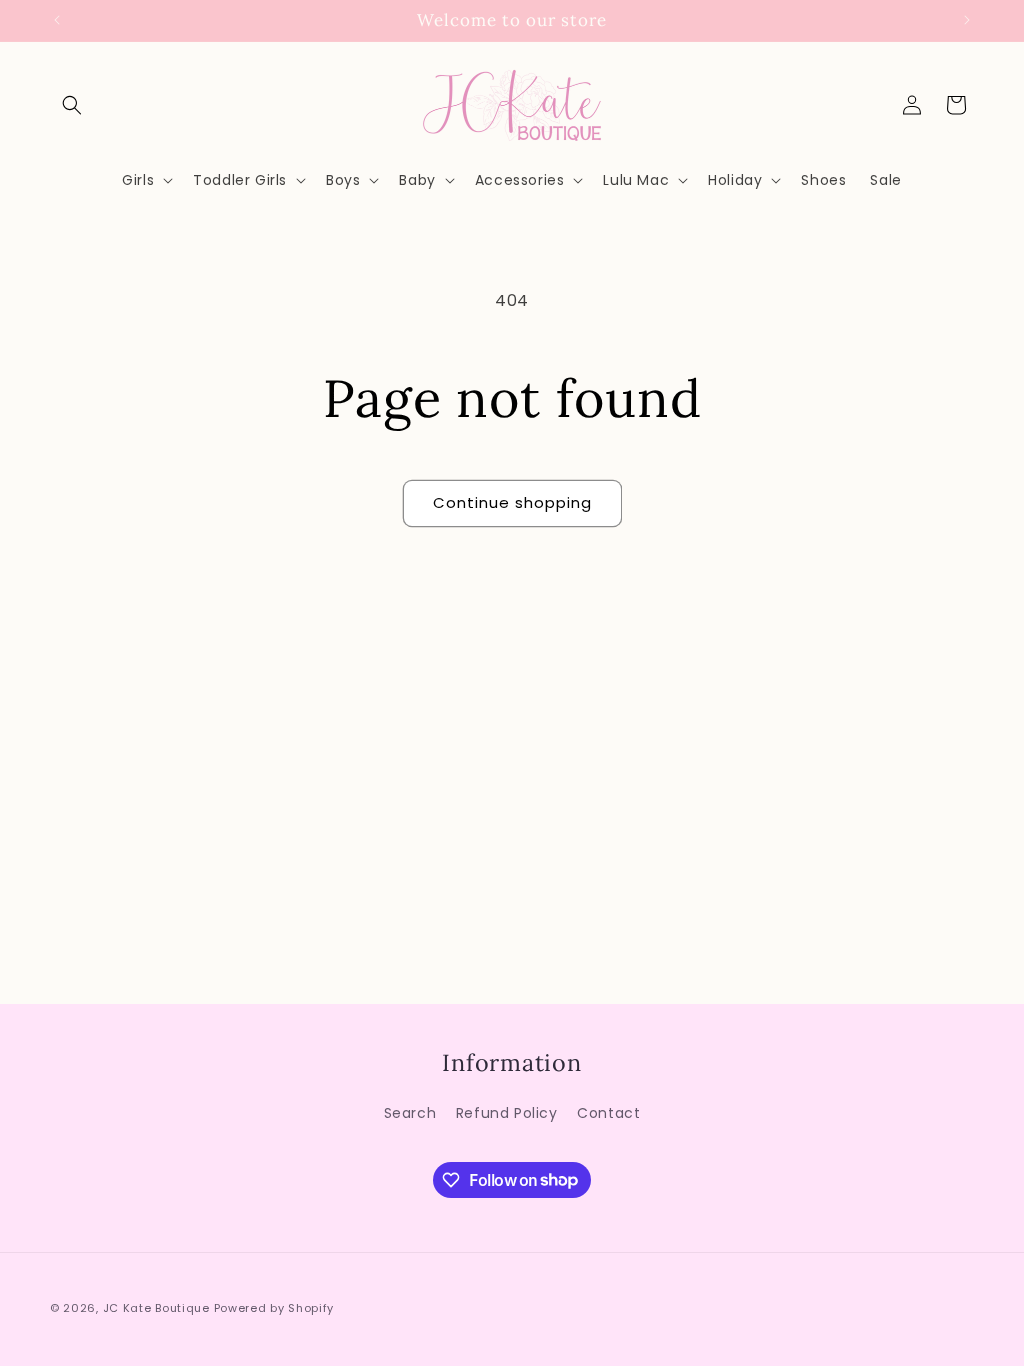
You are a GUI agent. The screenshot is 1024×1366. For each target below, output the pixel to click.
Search (410, 1113)
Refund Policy (507, 1113)
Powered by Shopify (274, 1308)
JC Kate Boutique (156, 1308)
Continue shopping (512, 502)
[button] (72, 105)
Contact (608, 1113)
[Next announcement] (967, 20)
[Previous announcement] (57, 20)
